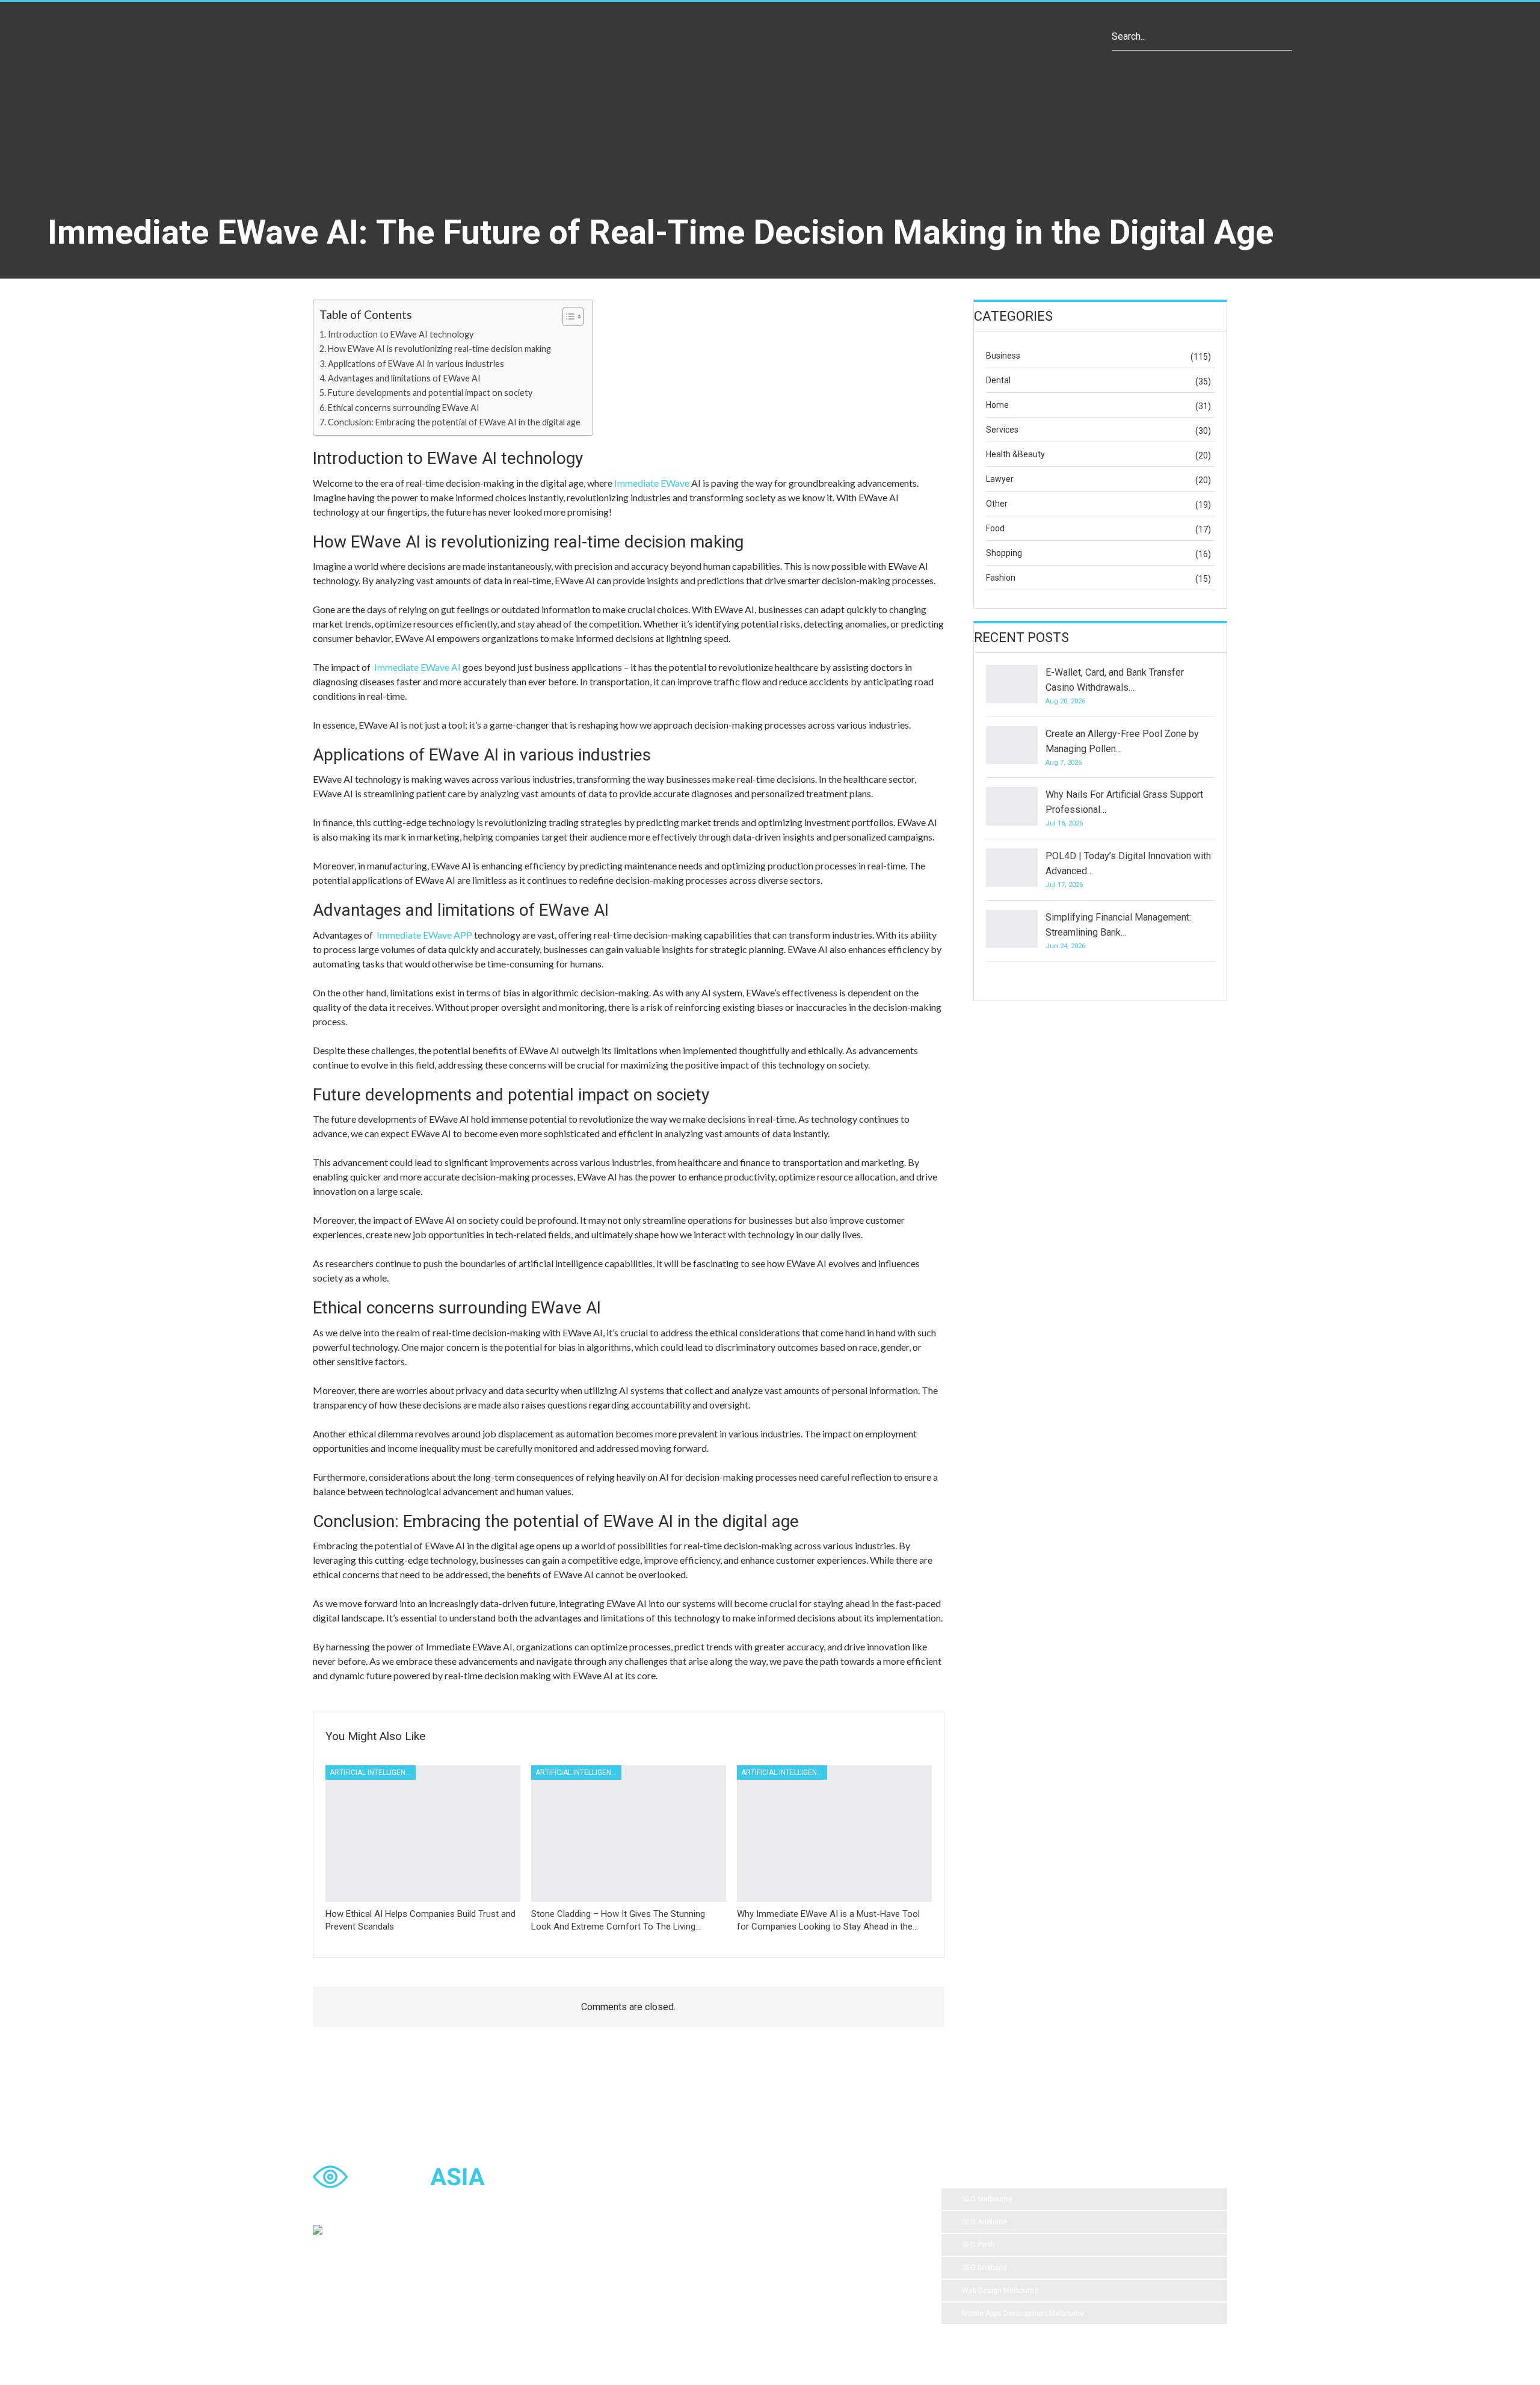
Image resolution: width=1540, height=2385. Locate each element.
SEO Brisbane (984, 2268)
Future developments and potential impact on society (430, 393)
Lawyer (1000, 479)
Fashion (1001, 578)
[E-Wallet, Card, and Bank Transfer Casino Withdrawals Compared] (1012, 684)
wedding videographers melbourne (823, 2248)
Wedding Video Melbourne (778, 2200)
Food (995, 528)
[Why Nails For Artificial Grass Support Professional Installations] (1012, 806)
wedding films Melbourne (787, 2224)
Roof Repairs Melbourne (677, 2297)
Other (997, 504)
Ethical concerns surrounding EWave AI (404, 408)
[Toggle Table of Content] (567, 316)
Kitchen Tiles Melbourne (765, 2272)
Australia (863, 2224)
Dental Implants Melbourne (682, 2224)
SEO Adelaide (984, 2222)
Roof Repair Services (672, 2272)
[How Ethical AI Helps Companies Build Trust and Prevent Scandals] (423, 1834)
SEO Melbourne (987, 2199)
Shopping (1004, 553)
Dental (998, 380)
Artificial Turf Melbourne (676, 2200)
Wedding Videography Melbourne (692, 2248)
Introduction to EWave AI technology (401, 334)
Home (997, 405)
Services (1002, 430)
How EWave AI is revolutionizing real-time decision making (439, 349)
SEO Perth (978, 2245)
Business (1003, 356)
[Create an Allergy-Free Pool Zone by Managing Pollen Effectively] (1012, 745)
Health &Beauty (1015, 454)
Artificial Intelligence (372, 1773)
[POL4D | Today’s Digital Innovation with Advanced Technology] (1012, 868)
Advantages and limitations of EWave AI (404, 378)
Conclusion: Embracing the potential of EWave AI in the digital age (454, 422)
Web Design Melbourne (1000, 2291)
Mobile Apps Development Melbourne (1023, 2313)
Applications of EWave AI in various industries (416, 364)
